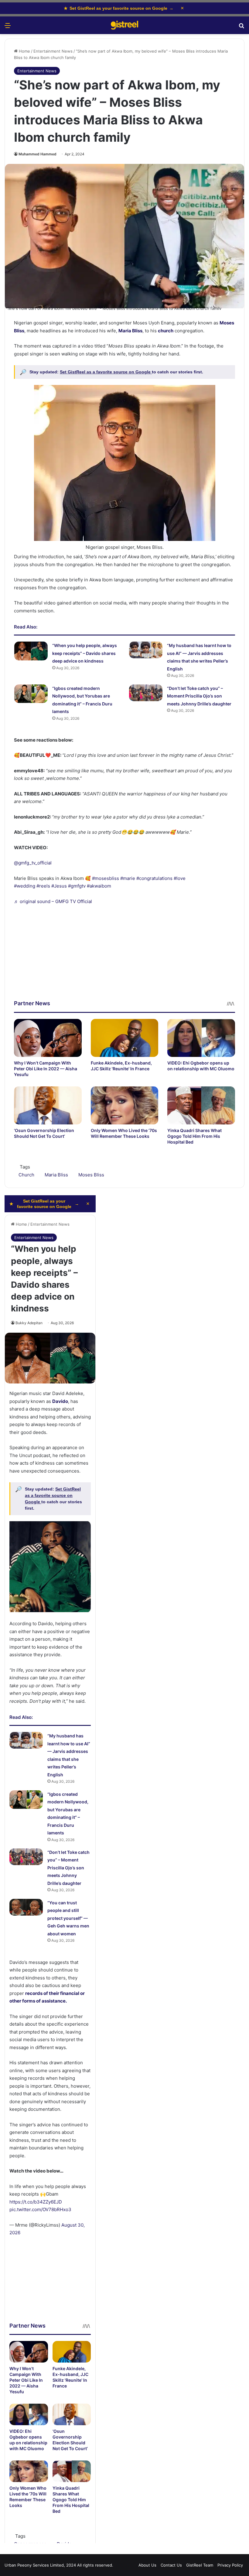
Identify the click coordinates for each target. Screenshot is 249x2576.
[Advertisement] (124, 957)
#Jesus (59, 886)
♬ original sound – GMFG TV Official (53, 901)
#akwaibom (99, 886)
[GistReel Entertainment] (124, 25)
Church (26, 1175)
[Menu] (8, 28)
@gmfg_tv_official (33, 863)
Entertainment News (53, 51)
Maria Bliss (56, 1175)
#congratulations (154, 878)
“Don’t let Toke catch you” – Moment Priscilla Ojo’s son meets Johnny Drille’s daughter (199, 696)
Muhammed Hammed (38, 154)
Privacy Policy (230, 2565)
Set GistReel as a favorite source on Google (106, 372)
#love (180, 878)
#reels (43, 886)
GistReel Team (200, 2565)
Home (24, 51)
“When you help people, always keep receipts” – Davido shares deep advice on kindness (85, 653)
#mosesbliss (106, 878)
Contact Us (171, 2565)
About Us (147, 2565)
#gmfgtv (77, 886)
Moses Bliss (91, 1175)
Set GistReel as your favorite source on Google (119, 8)
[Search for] (241, 28)
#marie (128, 878)
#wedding (25, 886)
